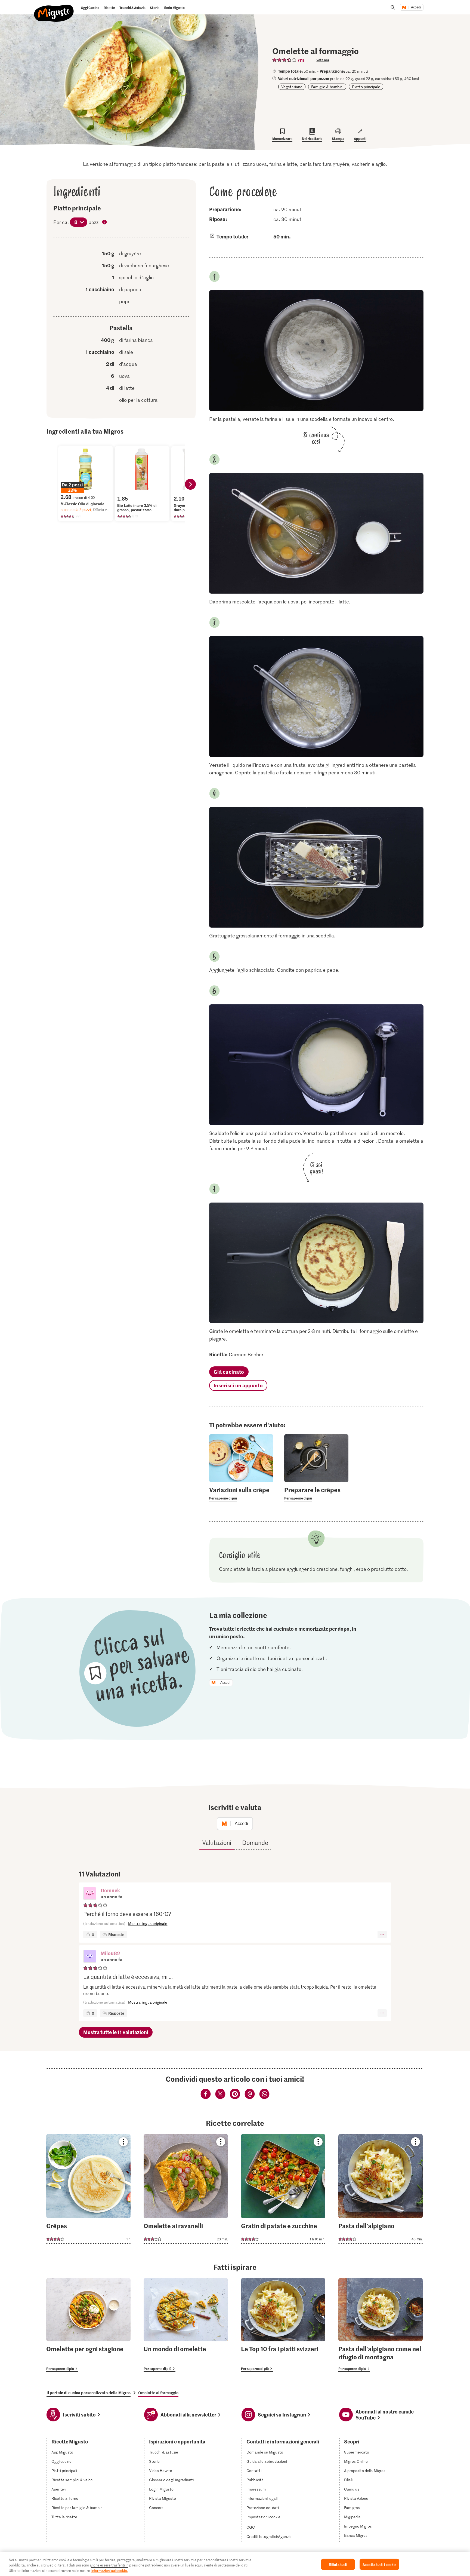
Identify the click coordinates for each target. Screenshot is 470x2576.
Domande (255, 1842)
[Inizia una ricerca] (393, 7)
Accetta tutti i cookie (379, 2564)
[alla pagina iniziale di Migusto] (54, 9)
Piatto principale (366, 87)
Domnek (110, 1890)
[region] (235, 2564)
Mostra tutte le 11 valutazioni (116, 2032)
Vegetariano (292, 87)
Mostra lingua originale (148, 1923)
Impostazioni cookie (263, 2517)
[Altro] (382, 1934)
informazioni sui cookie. (109, 2570)
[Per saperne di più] (241, 1494)
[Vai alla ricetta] (88, 2189)
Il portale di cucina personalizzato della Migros (89, 2393)
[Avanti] (190, 484)
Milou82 (110, 1953)
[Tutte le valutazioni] (285, 60)
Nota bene (105, 223)
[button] (90, 1894)
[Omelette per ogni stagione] (88, 2325)
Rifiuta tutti (338, 2564)
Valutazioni (217, 1842)
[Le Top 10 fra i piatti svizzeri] (283, 2325)
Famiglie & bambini (327, 87)
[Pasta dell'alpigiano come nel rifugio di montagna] (381, 2325)
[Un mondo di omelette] (186, 2325)
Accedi (416, 7)
